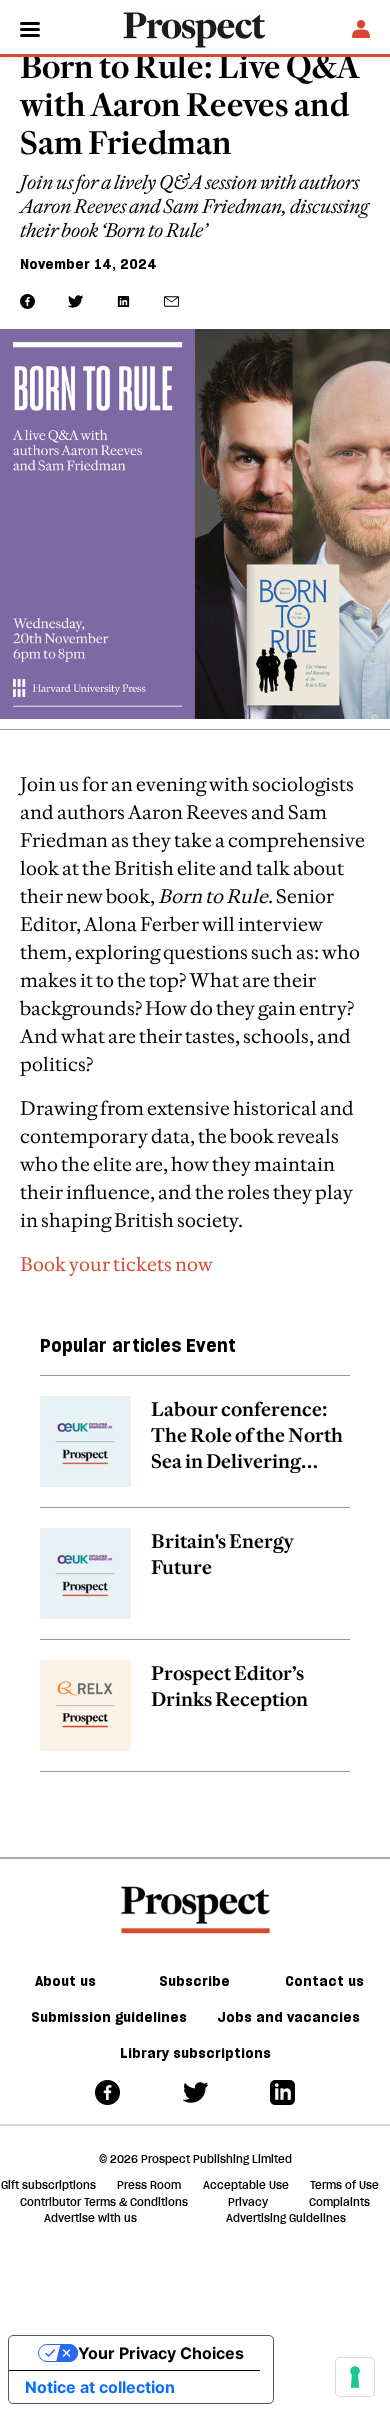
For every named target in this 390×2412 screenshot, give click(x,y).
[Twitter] (195, 2091)
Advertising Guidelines (286, 2218)
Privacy (248, 2202)
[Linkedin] (282, 2091)
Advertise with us (90, 2218)
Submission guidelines (109, 2017)
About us (65, 1981)
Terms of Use (344, 2185)
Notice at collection (100, 2387)
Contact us (324, 1981)
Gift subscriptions (48, 2185)
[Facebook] (107, 2091)
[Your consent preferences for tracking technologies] (355, 2377)
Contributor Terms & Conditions (104, 2202)
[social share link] (171, 301)
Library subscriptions (195, 2053)
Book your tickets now (116, 1264)
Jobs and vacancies (288, 2017)
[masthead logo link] (195, 28)
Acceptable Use (246, 2185)
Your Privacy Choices (161, 2353)
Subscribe (194, 1981)
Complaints (339, 2202)
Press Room (149, 2185)
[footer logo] (195, 1910)
